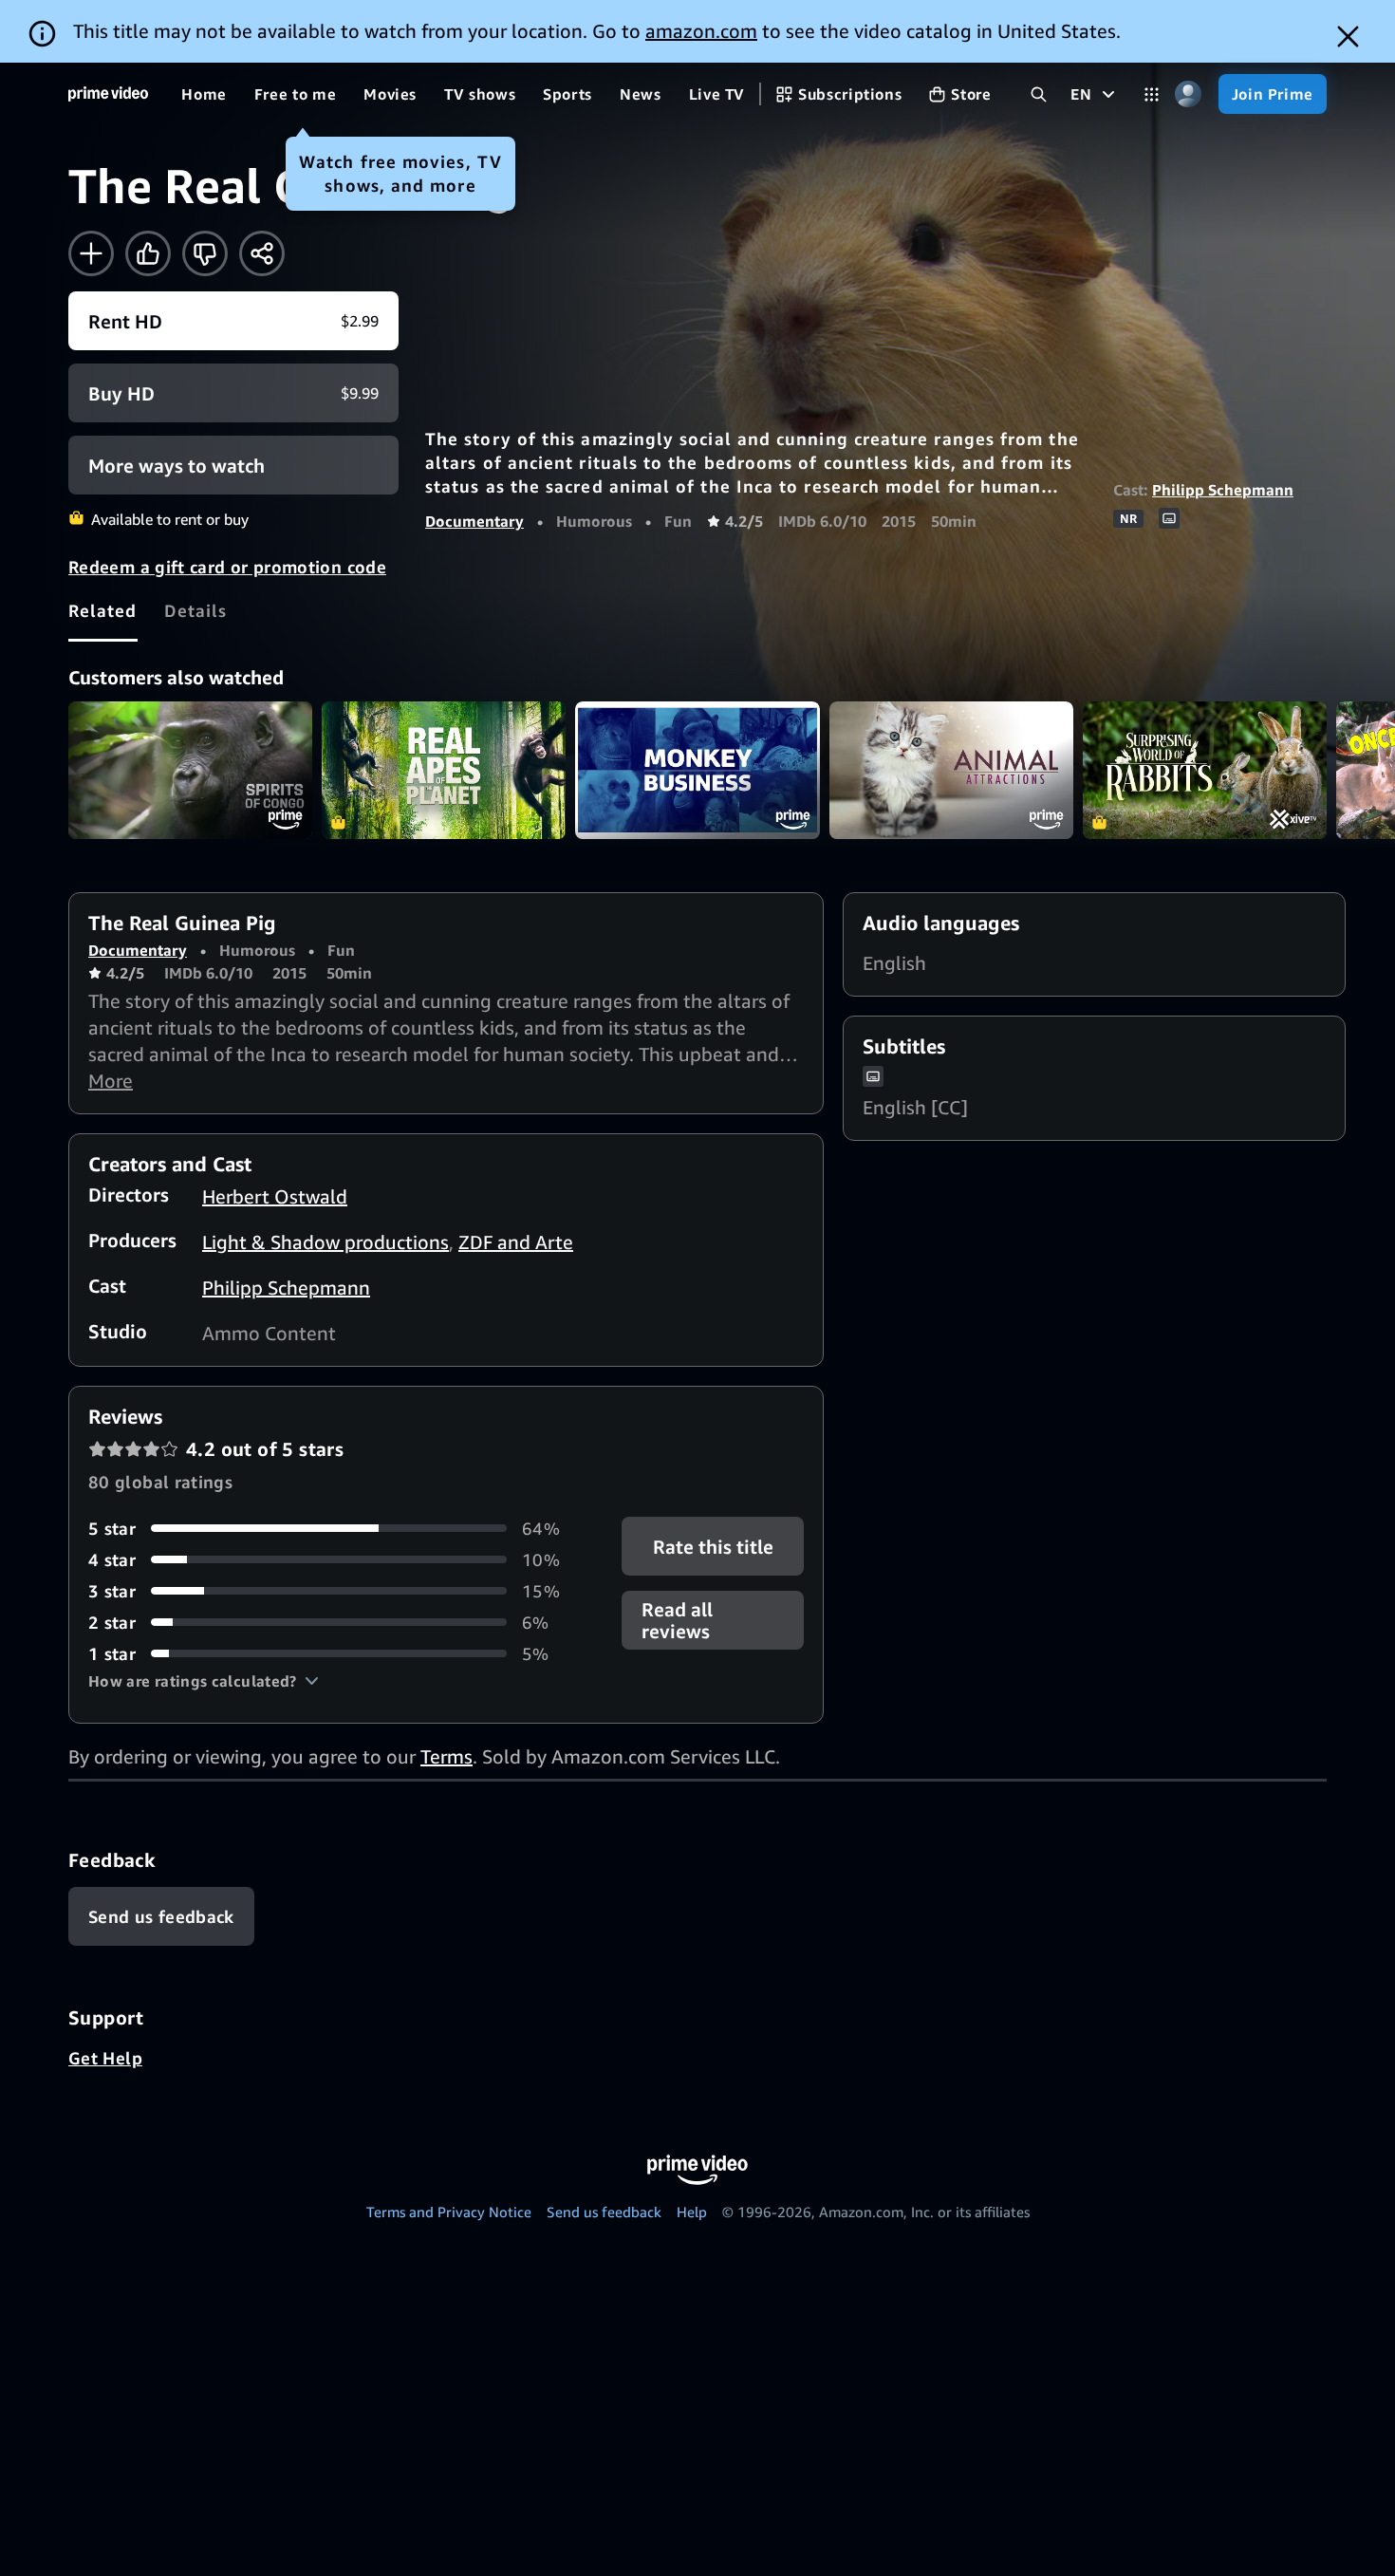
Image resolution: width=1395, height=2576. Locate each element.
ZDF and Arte (516, 1242)
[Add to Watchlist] (91, 253)
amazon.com (701, 31)
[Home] (108, 94)
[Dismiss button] (1348, 37)
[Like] (148, 253)
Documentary (474, 521)
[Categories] (1152, 94)
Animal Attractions (951, 770)
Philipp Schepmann (1223, 490)
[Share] (262, 253)
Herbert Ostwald (275, 1196)
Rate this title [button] (712, 1546)
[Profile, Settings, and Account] (1189, 94)
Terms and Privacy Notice (449, 2212)
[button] (204, 1681)
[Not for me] (205, 253)
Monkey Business (697, 770)
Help (692, 2212)
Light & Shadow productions (325, 1242)
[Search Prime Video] (1039, 94)
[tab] (103, 610)
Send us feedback (604, 2212)
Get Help (105, 2058)
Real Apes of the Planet (444, 770)
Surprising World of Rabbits (1205, 770)
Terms (446, 1756)
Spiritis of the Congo (190, 770)
